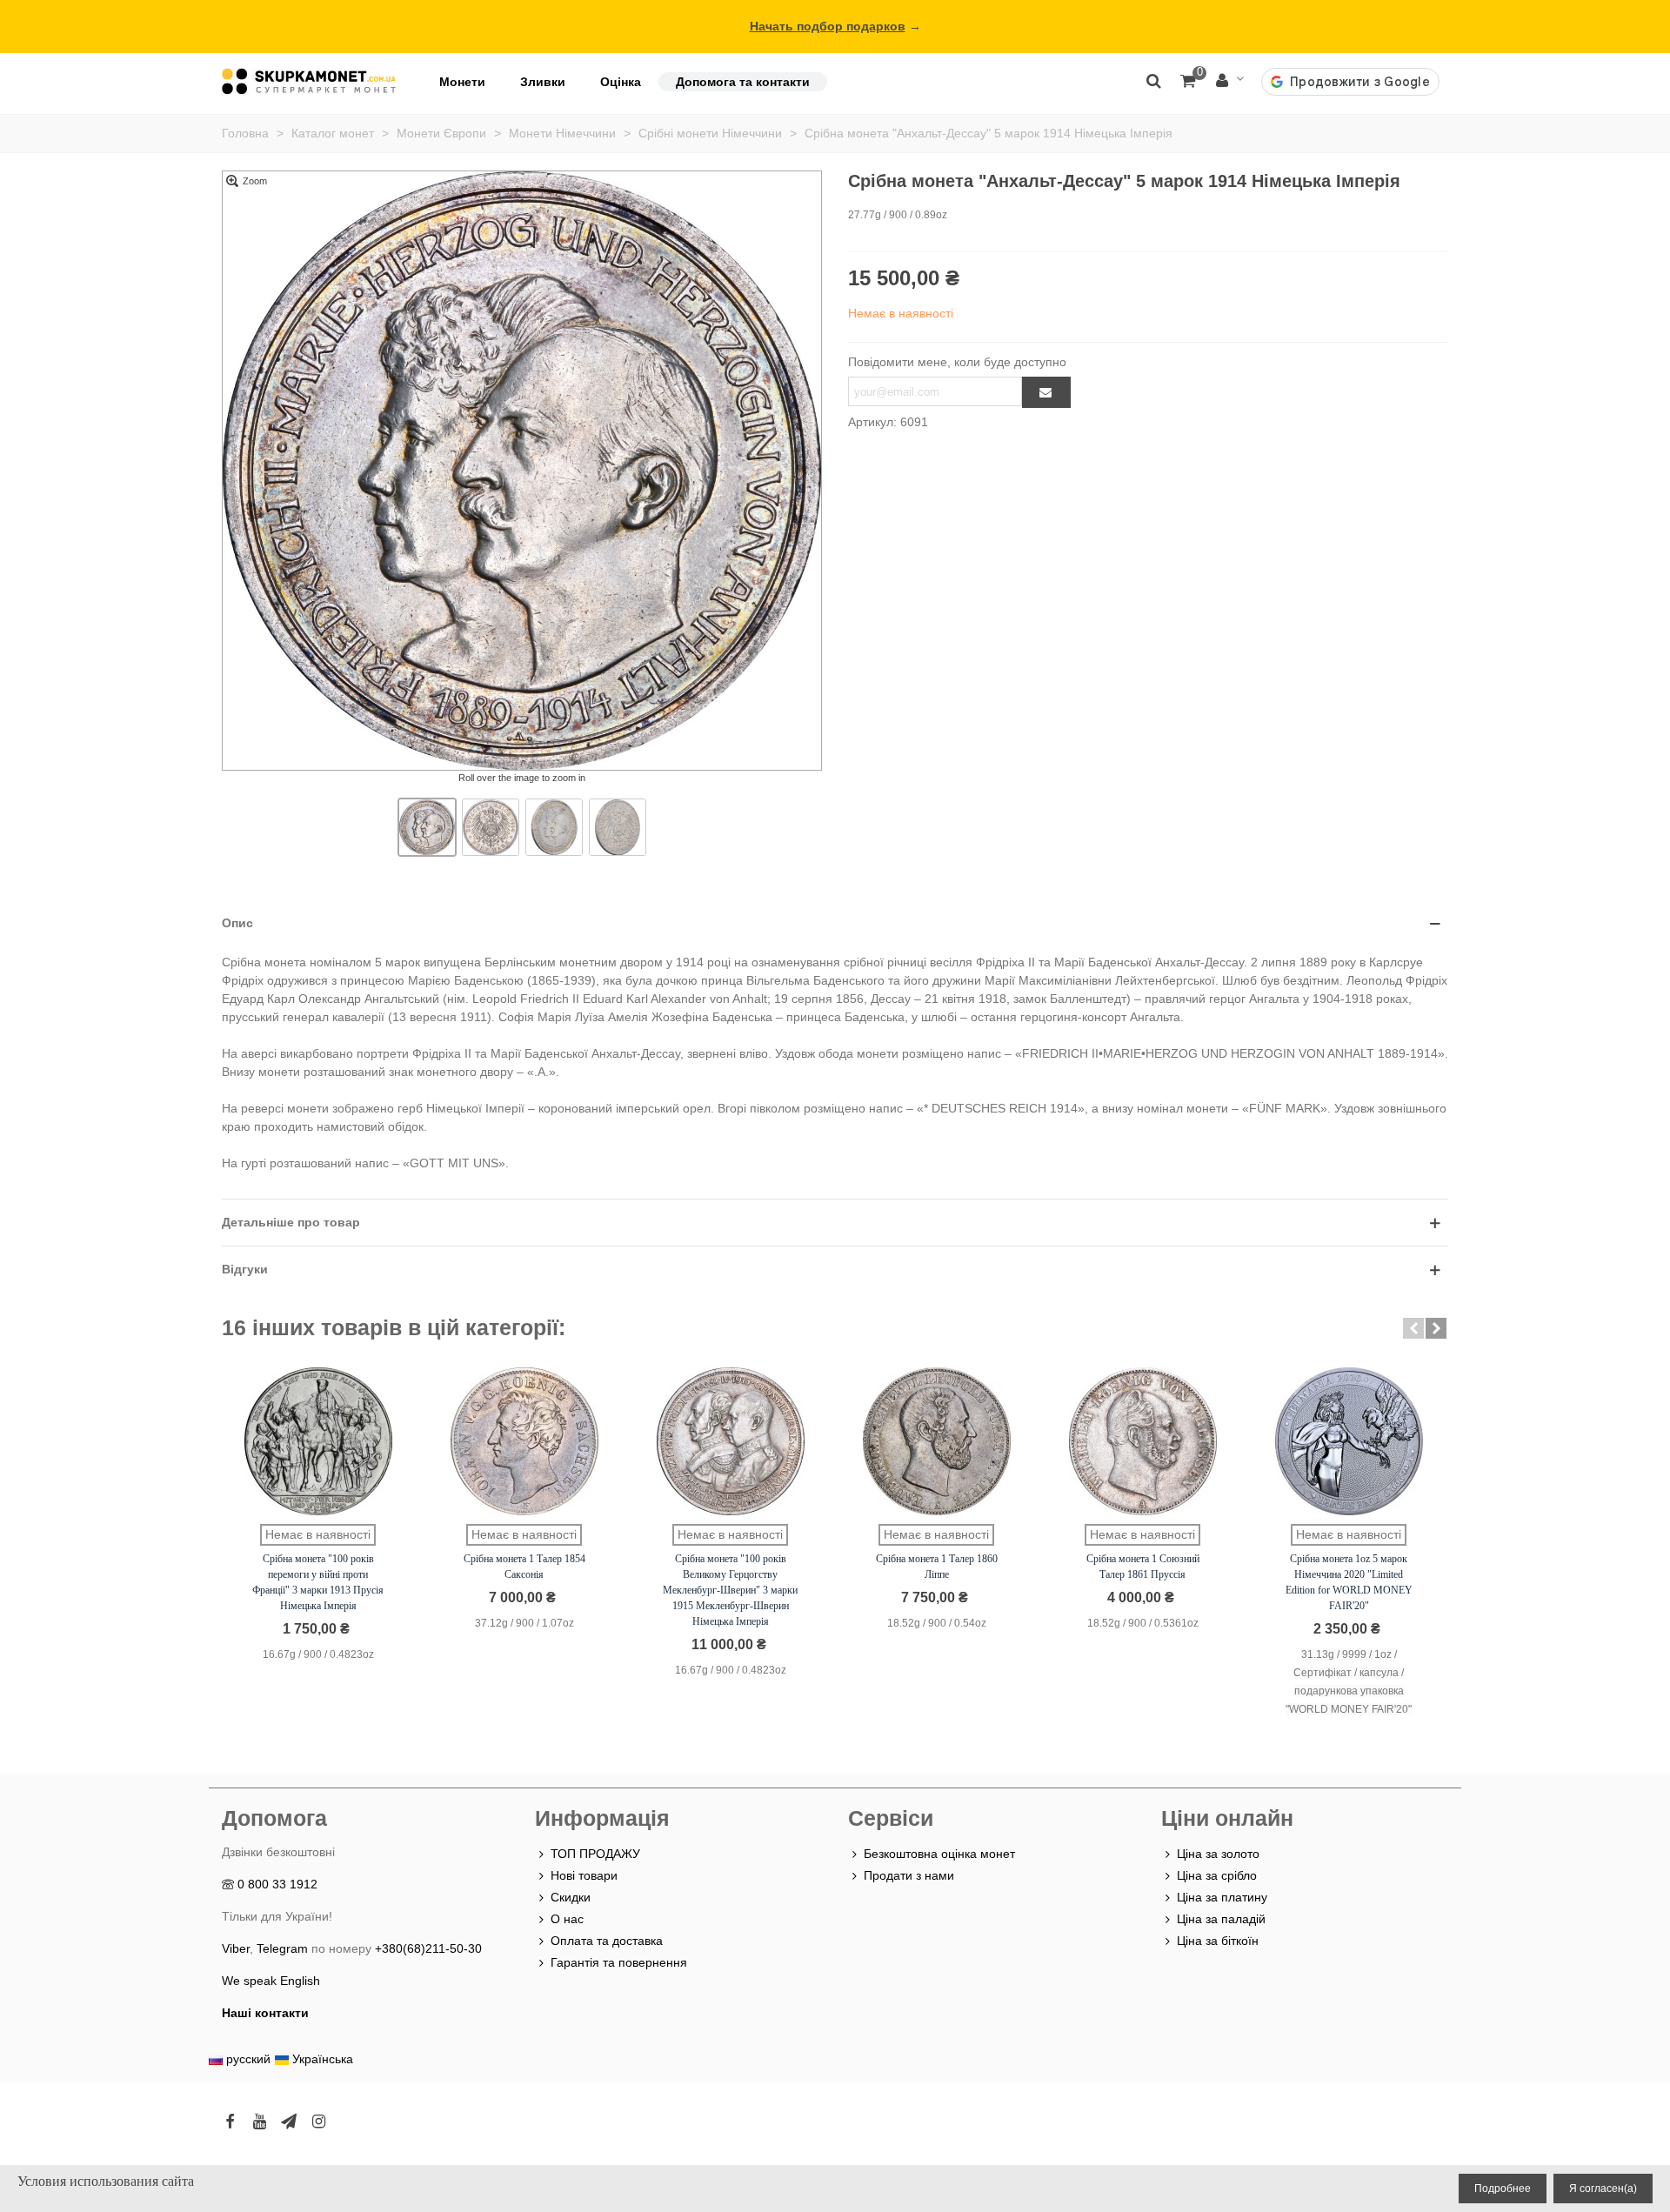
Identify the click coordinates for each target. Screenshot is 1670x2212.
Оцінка (621, 82)
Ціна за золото (1218, 1854)
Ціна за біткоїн (1218, 1941)
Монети (462, 82)
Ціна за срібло (1217, 1875)
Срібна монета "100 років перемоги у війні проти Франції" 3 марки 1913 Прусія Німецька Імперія (318, 1582)
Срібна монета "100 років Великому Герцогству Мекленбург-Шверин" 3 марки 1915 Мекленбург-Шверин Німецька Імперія (730, 1590)
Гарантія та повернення (619, 1962)
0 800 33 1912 (277, 1884)
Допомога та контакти (743, 82)
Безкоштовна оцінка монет (939, 1854)
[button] (1413, 1328)
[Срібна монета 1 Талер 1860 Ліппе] (937, 1441)
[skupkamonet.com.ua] (309, 81)
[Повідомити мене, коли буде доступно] (1046, 392)
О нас (567, 1919)
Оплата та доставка (607, 1941)
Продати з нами (909, 1875)
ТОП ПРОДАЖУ (595, 1854)
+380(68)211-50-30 (428, 1948)
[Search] (1153, 80)
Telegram (282, 1948)
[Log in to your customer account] (1230, 81)
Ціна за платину (1222, 1897)
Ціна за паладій (1221, 1919)
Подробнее (1503, 2189)
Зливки (543, 82)
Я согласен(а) (1603, 2189)
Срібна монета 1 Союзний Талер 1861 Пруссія (1143, 1567)
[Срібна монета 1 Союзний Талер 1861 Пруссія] (1143, 1441)
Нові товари (584, 1875)
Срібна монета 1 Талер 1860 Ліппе (937, 1567)
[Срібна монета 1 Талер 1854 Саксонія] (524, 1441)
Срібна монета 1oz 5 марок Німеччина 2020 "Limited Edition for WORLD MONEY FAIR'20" (1349, 1582)
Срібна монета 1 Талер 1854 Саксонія (524, 1567)
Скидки (571, 1897)
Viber (236, 1948)
